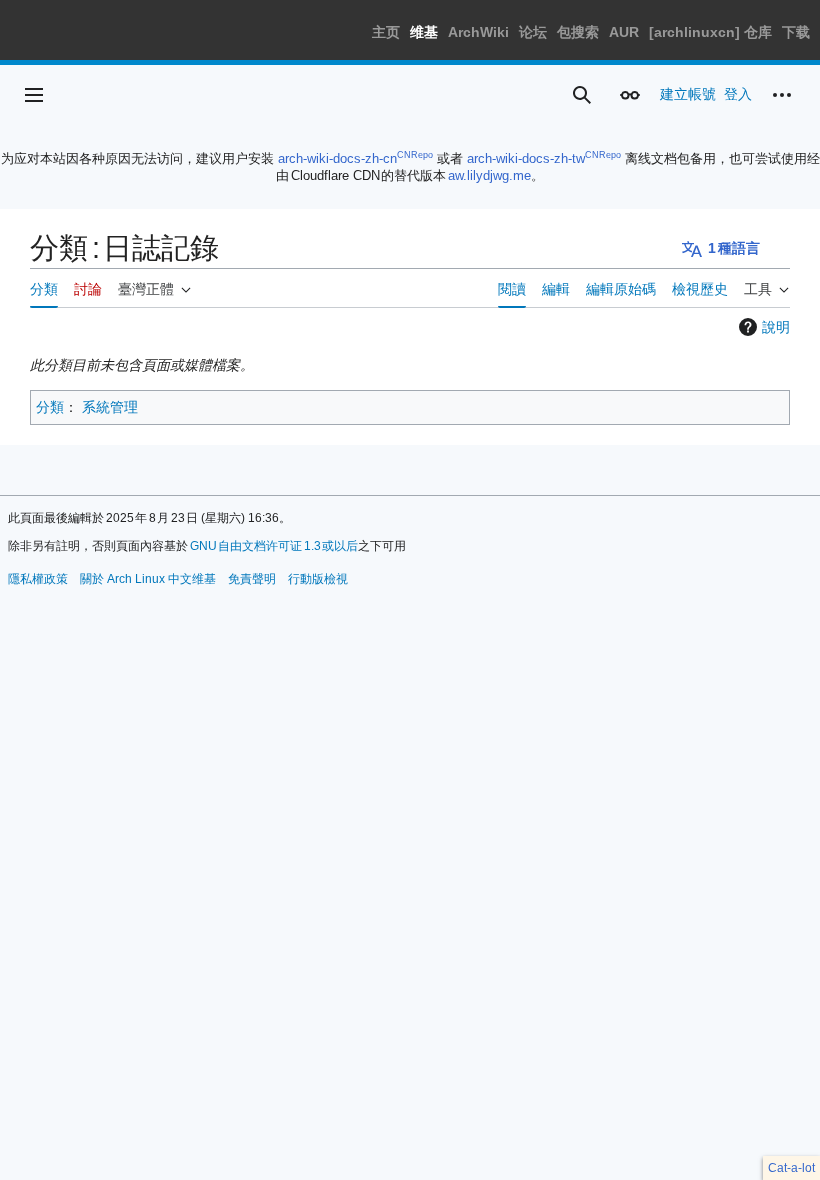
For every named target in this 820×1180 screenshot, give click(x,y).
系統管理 (110, 407)
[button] (34, 95)
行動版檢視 (318, 579)
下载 (796, 32)
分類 (50, 407)
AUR (624, 32)
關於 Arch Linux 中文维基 (148, 579)
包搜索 (578, 32)
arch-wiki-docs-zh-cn (337, 158)
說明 (776, 327)
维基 (424, 32)
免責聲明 (252, 579)
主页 (386, 32)
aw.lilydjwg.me (489, 175)
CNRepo (415, 155)
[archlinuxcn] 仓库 (710, 32)
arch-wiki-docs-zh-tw (526, 158)
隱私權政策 (38, 579)
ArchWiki (478, 32)
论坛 (533, 32)
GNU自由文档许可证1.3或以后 (274, 546)
